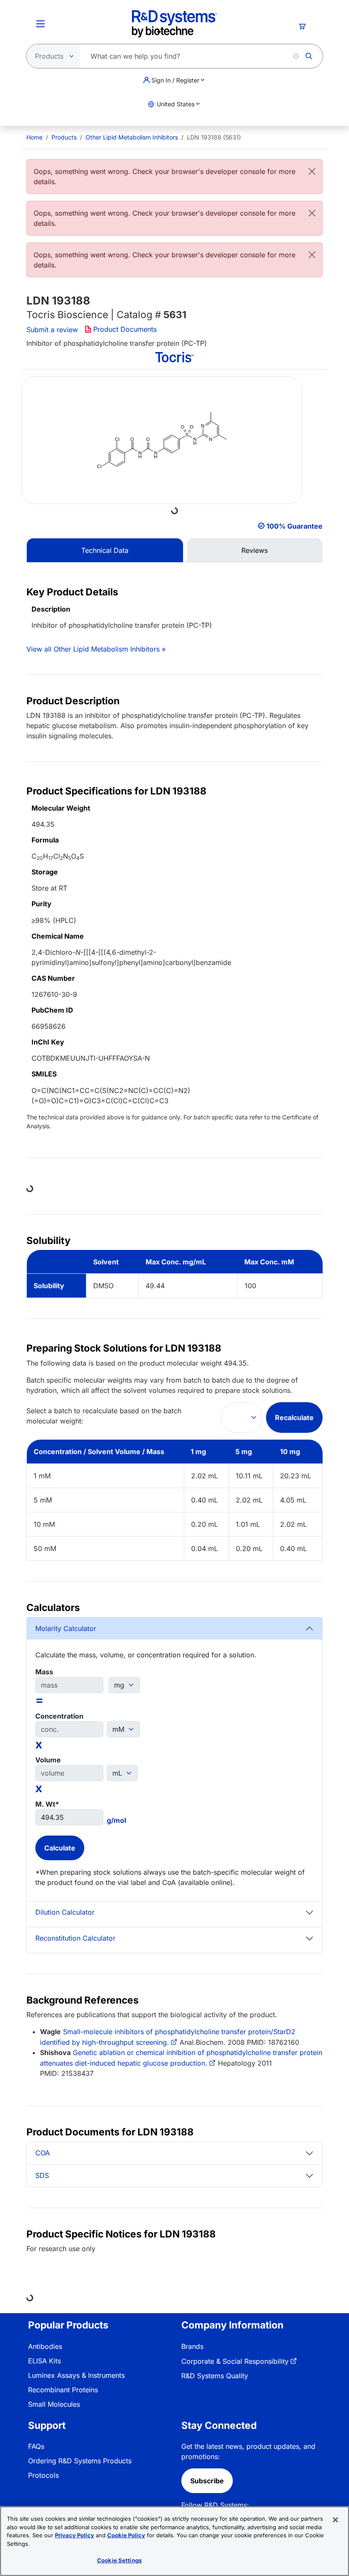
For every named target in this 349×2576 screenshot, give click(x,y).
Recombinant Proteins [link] (63, 2390)
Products (64, 137)
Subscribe (207, 2481)
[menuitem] (34, 137)
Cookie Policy (126, 2535)
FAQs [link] (36, 2446)
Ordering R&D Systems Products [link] (80, 2461)
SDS (42, 2175)
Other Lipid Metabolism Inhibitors (132, 137)
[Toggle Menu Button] (40, 24)
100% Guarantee (295, 526)
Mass (44, 1672)
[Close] (312, 171)
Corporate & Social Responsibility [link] (235, 2361)
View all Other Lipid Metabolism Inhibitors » (96, 649)
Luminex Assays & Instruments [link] (76, 2375)
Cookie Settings (119, 2560)
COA (43, 2153)
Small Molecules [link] (54, 2404)
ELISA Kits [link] (44, 2361)
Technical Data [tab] (105, 550)
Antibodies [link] (45, 2346)
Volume (48, 1760)
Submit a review (52, 330)
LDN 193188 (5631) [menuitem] (214, 137)
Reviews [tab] (255, 550)
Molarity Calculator (66, 1628)
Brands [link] (192, 2346)
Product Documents (125, 329)
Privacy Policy (74, 2535)
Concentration (59, 1716)
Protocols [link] (43, 2475)
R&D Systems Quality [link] (215, 2376)
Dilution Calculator (65, 1912)
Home (34, 137)
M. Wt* (47, 1804)
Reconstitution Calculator (75, 1938)
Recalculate (294, 1418)
